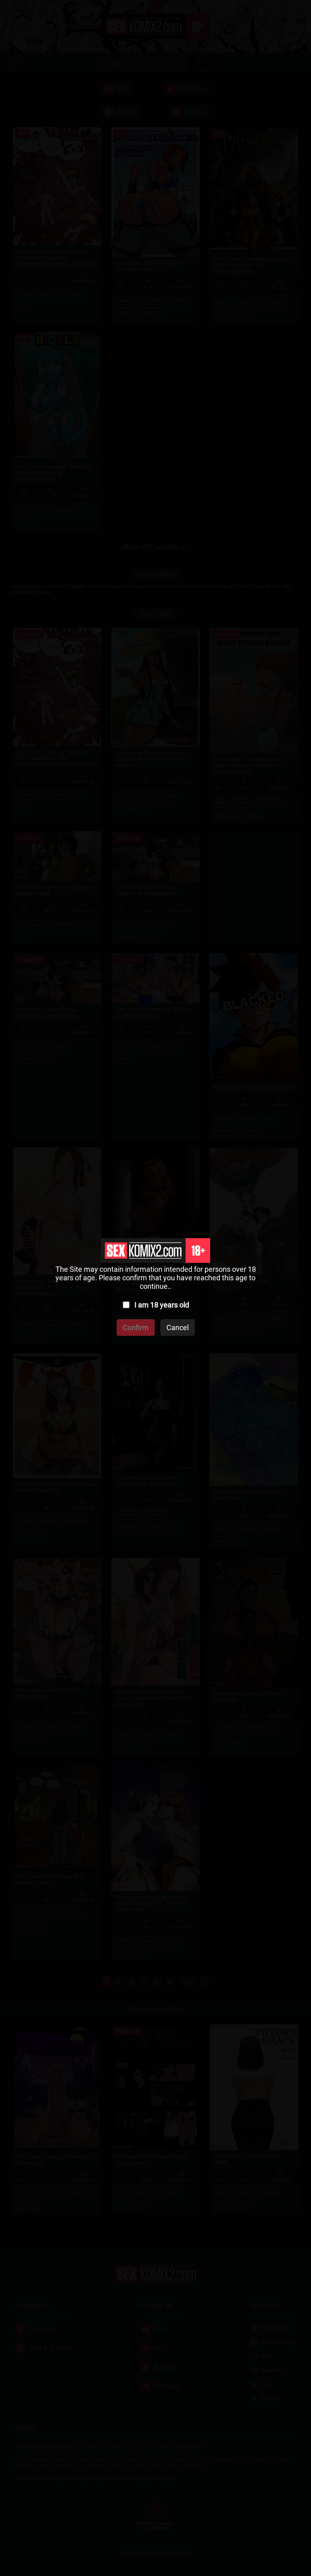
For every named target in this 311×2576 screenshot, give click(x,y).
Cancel (178, 1328)
